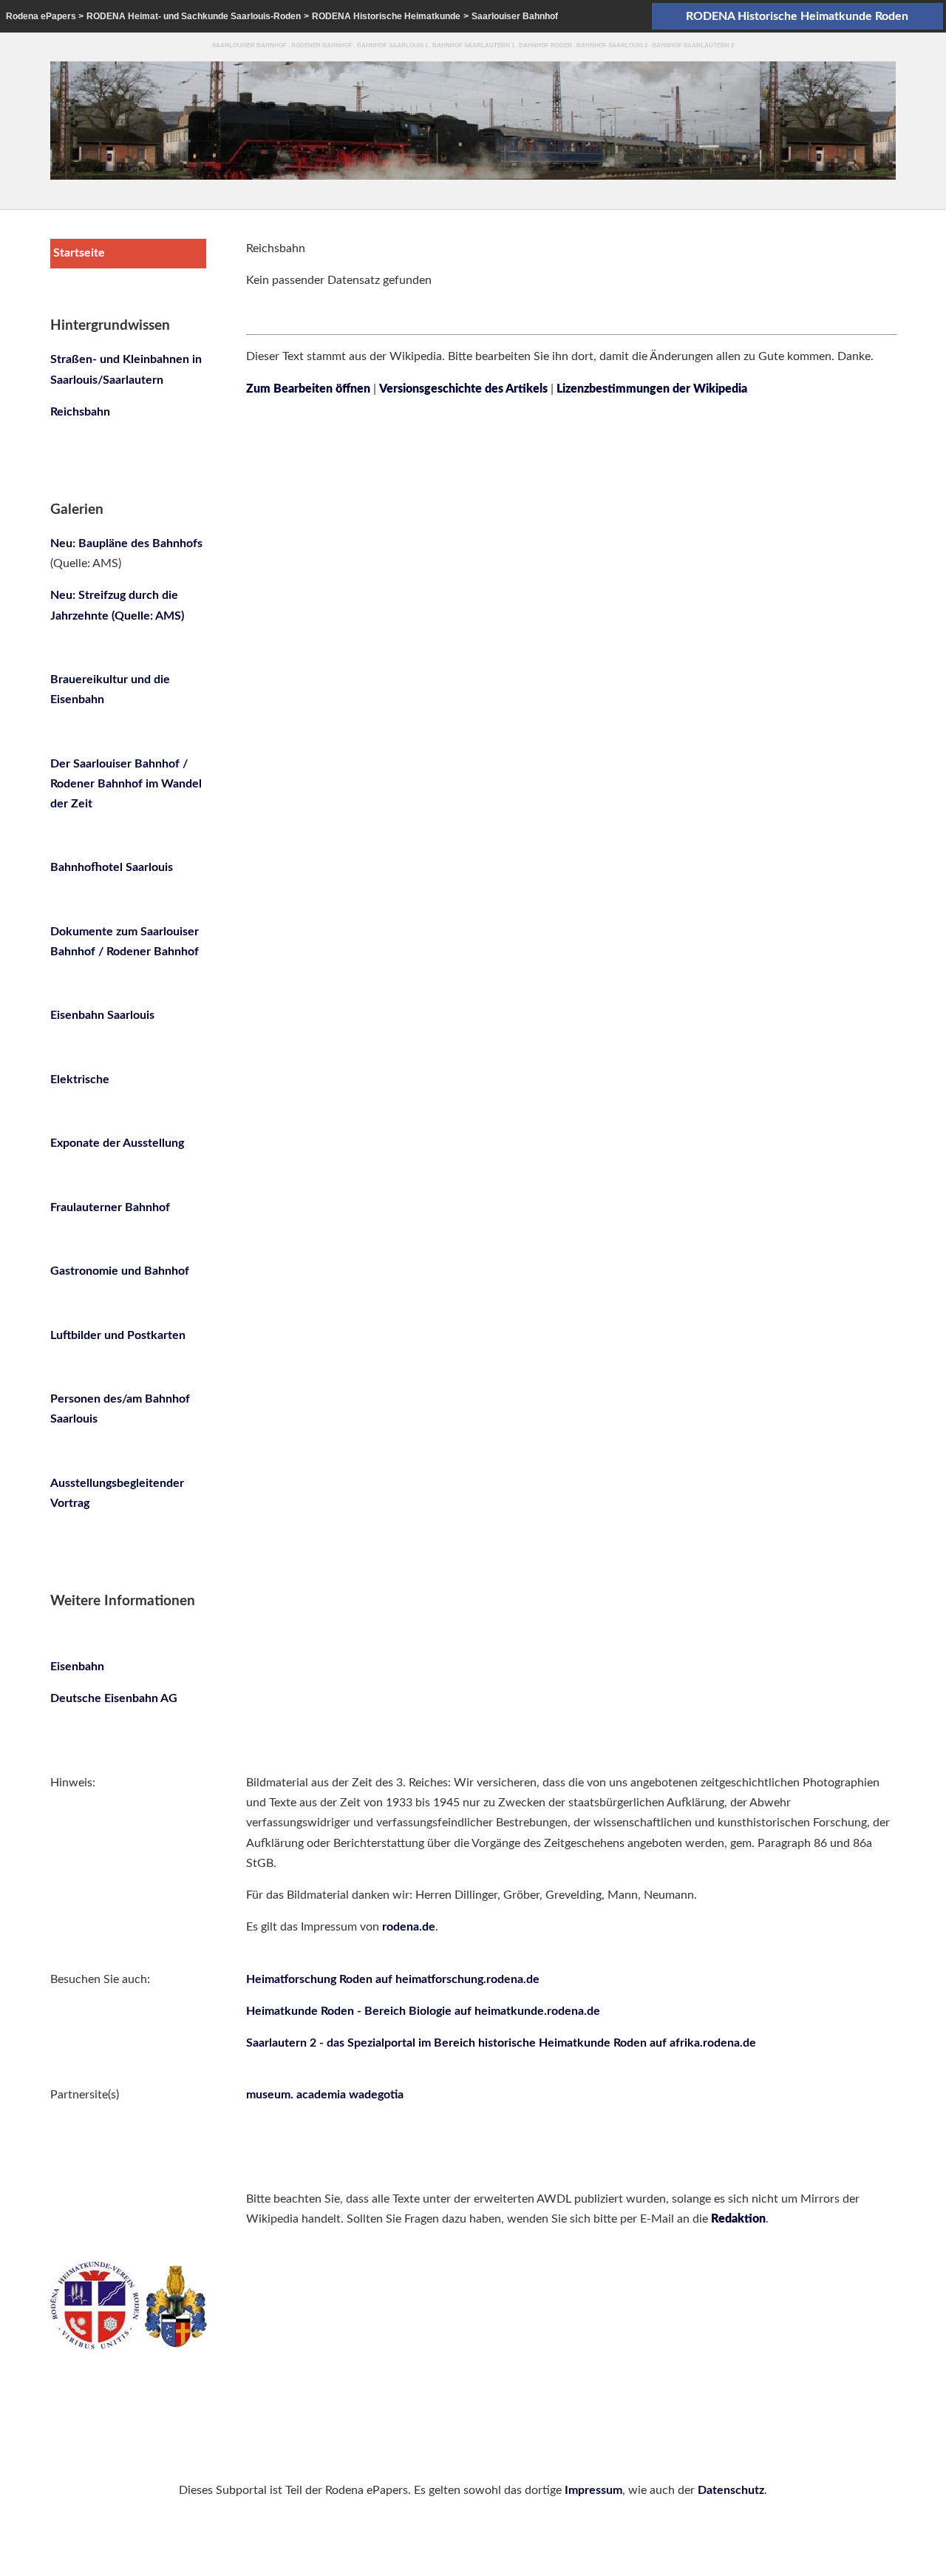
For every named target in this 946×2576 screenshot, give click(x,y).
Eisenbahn (77, 1667)
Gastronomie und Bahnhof (120, 1271)
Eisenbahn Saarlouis (102, 1015)
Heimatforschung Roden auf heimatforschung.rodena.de (393, 1979)
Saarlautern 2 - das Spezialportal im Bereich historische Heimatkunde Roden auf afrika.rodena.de (501, 2043)
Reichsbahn (80, 412)
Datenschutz (731, 2490)
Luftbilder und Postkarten (118, 1335)
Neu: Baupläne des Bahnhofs (126, 543)
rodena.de (409, 1927)
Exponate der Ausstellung (117, 1143)
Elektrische (80, 1079)
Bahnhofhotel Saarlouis (112, 867)
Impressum (593, 2490)
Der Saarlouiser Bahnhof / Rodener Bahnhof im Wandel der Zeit (126, 784)
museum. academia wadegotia (325, 2095)
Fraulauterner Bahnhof (110, 1207)
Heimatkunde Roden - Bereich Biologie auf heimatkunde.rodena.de (423, 2011)
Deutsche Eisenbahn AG (114, 1698)
